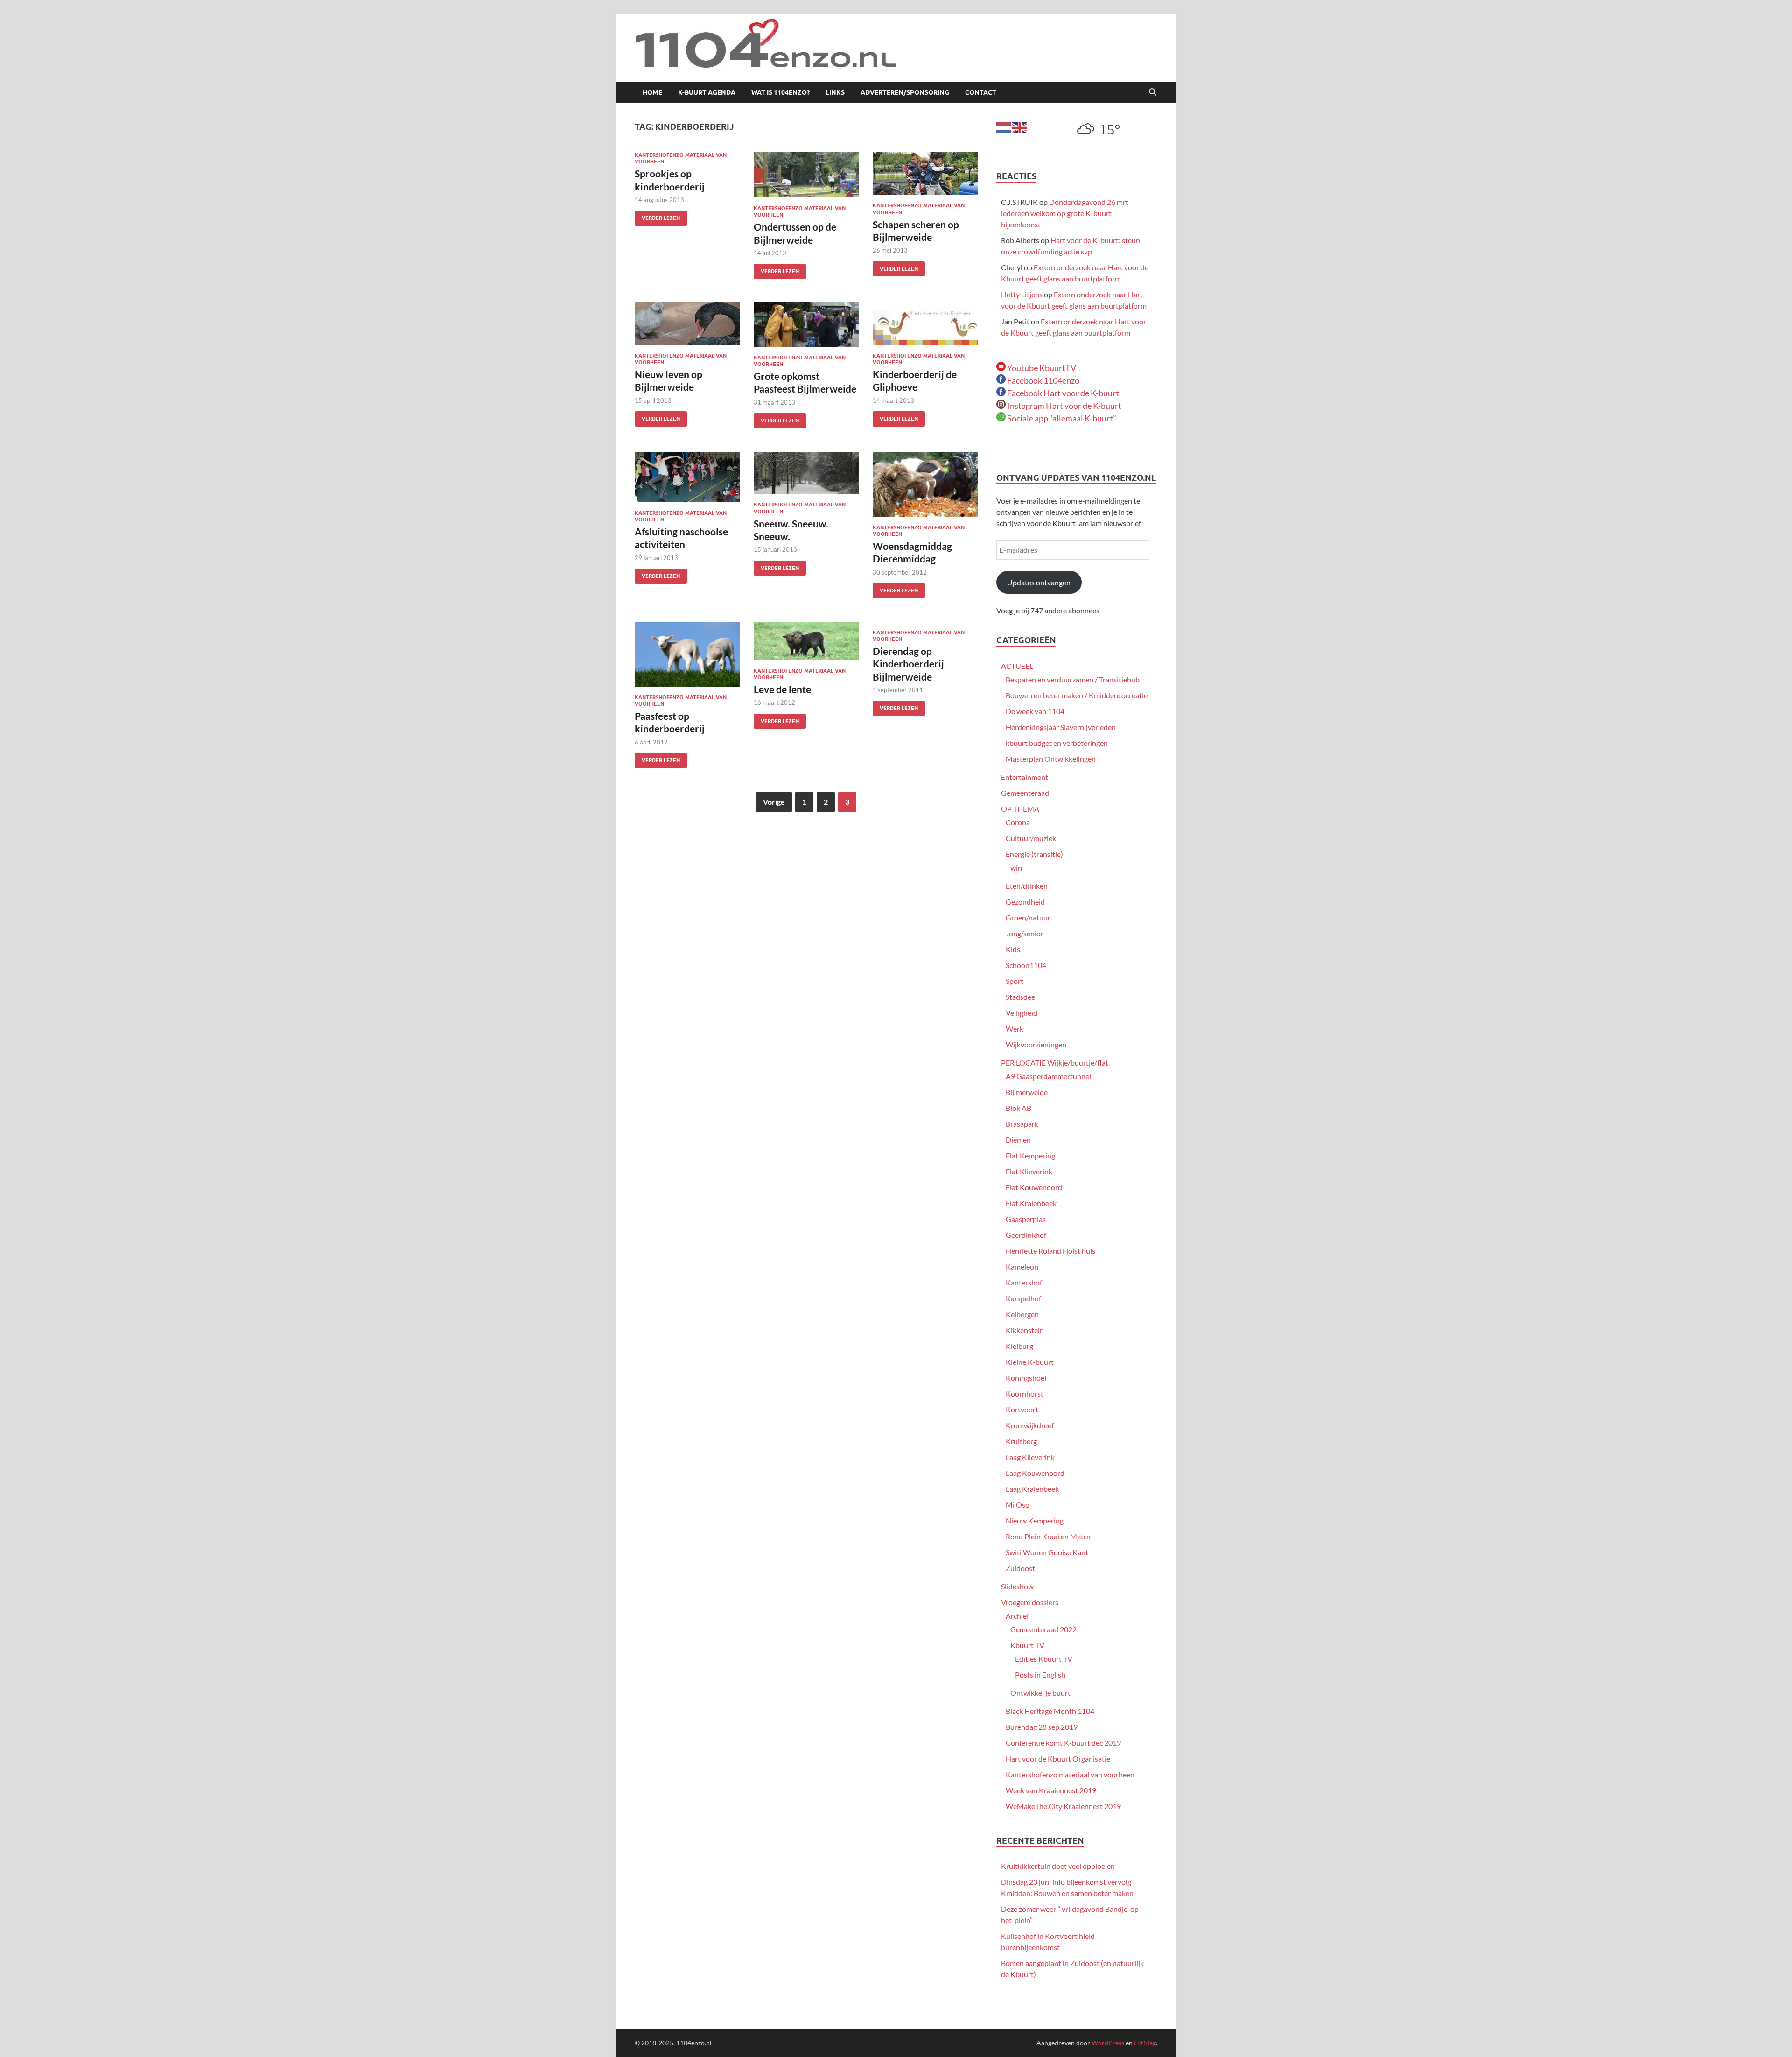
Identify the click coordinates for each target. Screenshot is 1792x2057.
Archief (1017, 1616)
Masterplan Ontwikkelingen (1051, 759)
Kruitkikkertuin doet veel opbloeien (1058, 1866)
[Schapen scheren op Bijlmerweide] (925, 173)
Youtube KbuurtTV (1041, 368)
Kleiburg (1019, 1346)
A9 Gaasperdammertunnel (1048, 1076)
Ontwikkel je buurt (1040, 1693)
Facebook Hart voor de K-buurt (1062, 393)
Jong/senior (1025, 933)
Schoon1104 (1026, 965)
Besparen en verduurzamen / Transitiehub (1073, 679)
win (1016, 867)
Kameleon (1022, 1267)
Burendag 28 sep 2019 (1042, 1727)
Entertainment (1025, 777)
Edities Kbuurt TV (1044, 1659)
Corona (1018, 822)
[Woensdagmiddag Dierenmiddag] (925, 484)
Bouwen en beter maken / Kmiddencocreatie (1077, 695)
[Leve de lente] (806, 641)
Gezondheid (1025, 902)
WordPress (1108, 2043)
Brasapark (1022, 1124)
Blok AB (1018, 1108)
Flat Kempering (1030, 1155)
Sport (1015, 981)
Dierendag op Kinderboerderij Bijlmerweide (908, 664)
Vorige (774, 802)
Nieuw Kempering (1035, 1520)
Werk (1015, 1028)
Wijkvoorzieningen (1036, 1044)
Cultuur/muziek (1031, 838)
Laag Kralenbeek (1032, 1489)
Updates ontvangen (1039, 582)
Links (835, 92)
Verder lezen (657, 216)
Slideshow (1017, 1586)
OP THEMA (1020, 809)
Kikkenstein (1025, 1330)
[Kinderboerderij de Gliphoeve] (925, 324)
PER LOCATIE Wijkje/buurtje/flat (1055, 1063)
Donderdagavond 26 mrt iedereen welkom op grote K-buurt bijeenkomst (1065, 213)
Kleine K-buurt (1030, 1362)
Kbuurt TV (1027, 1645)
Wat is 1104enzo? (780, 92)
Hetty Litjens (1022, 294)
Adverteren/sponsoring (905, 92)
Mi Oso (1018, 1505)
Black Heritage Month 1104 (1050, 1711)
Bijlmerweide (1027, 1092)
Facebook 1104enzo (1043, 380)
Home (652, 92)
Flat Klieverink (1029, 1171)
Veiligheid (1022, 1013)
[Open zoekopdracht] (1153, 92)
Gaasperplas (1026, 1219)
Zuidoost (1020, 1568)
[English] (1020, 127)
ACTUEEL (1017, 666)
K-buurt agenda (707, 92)
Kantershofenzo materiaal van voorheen (1070, 1774)
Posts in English (1040, 1674)
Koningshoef (1026, 1378)
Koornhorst (1025, 1394)
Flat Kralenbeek (1031, 1203)
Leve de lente (782, 689)
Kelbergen (1022, 1314)
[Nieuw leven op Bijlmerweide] (687, 324)
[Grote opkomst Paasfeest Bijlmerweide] (806, 325)
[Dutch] (1004, 127)
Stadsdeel (1021, 997)
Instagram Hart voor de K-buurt (1064, 406)
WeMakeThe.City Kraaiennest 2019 (1063, 1806)
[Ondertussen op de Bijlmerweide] (806, 175)
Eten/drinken (1027, 886)
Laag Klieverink (1030, 1457)
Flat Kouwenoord (1034, 1187)
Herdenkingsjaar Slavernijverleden (1061, 727)
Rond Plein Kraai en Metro (1048, 1536)
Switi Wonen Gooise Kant (1047, 1552)
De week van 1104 (1035, 711)
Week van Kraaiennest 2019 (1051, 1790)
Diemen (1018, 1140)
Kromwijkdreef (1030, 1425)
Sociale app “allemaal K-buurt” (1061, 418)
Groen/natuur (1028, 917)
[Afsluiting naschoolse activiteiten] (687, 477)
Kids (1013, 949)
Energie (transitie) (1034, 854)
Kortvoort (1022, 1409)
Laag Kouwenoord (1035, 1473)
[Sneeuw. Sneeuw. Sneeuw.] (806, 473)
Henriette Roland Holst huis (1050, 1251)
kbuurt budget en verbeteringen (1057, 743)
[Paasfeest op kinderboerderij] (687, 654)
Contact (981, 92)
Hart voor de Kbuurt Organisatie (1058, 1759)
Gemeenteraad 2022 (1043, 1629)
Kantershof (1024, 1282)
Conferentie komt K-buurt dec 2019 (1063, 1743)
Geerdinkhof (1026, 1235)
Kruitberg (1021, 1441)
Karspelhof (1023, 1298)
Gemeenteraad (1025, 793)
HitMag (1145, 2043)
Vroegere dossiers (1030, 1602)
